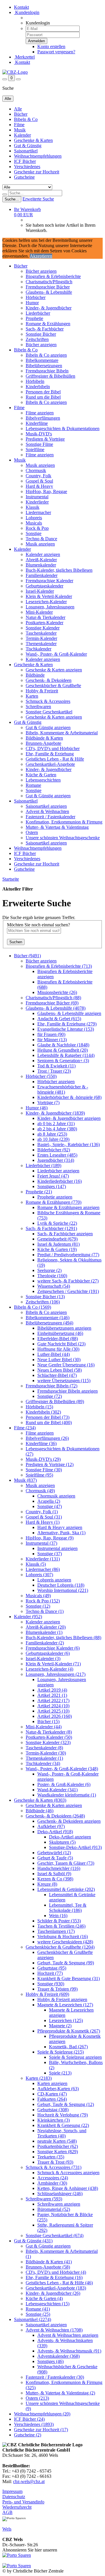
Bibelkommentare (42, 360)
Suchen (16, 942)
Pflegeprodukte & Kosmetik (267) (69, 2031)
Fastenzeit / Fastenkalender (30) (55, 2377)
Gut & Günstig (28, 146)
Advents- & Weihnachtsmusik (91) (69, 2351)
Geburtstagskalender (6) (48, 1653)
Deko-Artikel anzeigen (70, 1837)
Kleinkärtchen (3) (54, 2120)
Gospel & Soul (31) (44, 1517)
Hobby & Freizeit (42, 691)
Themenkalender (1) (44, 1758)
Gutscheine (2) (28, 2435)
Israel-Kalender (40, 591)
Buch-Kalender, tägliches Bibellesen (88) (63, 1638)
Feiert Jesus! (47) (53, 1176)
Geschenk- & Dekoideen (49, 680)
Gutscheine (24, 177)
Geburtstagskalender (44, 586)
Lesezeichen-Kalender (46, 602)
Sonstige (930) (51, 1984)
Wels (7, 2529)
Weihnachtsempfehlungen (38, 156)
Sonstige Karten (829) (58, 2152)
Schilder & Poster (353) (59, 1921)
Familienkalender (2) (45, 1643)
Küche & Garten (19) (57, 1249)
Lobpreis (34, 518)
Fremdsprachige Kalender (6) (53, 1648)
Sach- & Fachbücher (45, 329)
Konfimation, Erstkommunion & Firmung (64, 822)
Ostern (32, 832)
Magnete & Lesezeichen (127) (65, 2005)
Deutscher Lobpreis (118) (61, 1585)
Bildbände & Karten (44, 738)
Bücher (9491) (27, 956)
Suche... (12, 199)
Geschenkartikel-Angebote (50, 764)
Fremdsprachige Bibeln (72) (51, 1386)
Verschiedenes (27, 167)
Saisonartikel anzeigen (46, 806)
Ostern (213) (37, 2398)
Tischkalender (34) (43, 1763)
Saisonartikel (26, 151)
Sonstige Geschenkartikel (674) (55, 2235)
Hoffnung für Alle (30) (58, 1349)
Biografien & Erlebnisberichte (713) (59, 966)
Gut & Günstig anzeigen (48, 727)
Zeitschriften (37, 339)
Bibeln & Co (26, 119)
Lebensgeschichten (43, 780)
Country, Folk (38, 476)
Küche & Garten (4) (44, 2298)
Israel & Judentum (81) (58, 1244)
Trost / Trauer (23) (54, 1071)
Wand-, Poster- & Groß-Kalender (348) (62, 1769)
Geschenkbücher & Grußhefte (53, 686)
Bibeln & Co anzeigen (46, 355)
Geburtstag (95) (52, 1968)
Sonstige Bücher (41, 334)
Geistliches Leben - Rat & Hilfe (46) (59, 2283)
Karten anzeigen (52, 2083)
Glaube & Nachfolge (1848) (63, 1045)
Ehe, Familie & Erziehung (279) (67, 1024)
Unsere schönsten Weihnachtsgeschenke (63, 838)
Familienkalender (42, 575)
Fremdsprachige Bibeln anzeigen (68, 1391)
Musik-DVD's (39, 434)
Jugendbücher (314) (56, 1160)
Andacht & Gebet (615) (59, 1019)
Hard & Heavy (39, 486)
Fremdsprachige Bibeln (47, 371)
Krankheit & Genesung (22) (63, 2125)
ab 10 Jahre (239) (53, 1139)
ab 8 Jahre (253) (52, 1134)
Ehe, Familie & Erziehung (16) (54, 2277)
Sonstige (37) (50, 1554)
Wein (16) (58, 1916)
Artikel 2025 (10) (53, 1711)
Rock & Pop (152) (43, 1601)
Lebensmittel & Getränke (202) (66, 1889)
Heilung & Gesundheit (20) (63, 1050)
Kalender (22, 135)
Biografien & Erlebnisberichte (53, 276)
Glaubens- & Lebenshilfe (49, 292)
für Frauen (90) (51, 1034)
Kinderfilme (37, 423)
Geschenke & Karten (33, 140)
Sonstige (34, 533)
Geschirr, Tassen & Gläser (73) (66, 1863)
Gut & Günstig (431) (33, 2241)
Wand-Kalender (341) (57, 1790)
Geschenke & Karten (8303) (40, 1800)
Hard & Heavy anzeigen (60, 1527)
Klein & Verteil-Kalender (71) (53, 1664)
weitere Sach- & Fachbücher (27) (68, 1281)
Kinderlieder (37, 502)
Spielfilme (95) (39, 1475)
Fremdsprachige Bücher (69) (52, 1003)
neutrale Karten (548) (57, 2141)
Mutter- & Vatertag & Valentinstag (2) (60, 2393)
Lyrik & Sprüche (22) (57, 1223)
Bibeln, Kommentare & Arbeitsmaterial (62, 733)
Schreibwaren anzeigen (59, 2204)
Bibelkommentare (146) (48, 1318)
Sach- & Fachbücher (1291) (51, 1228)
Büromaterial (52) (54, 2209)
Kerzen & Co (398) (55, 1879)
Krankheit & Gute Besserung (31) (69, 1978)
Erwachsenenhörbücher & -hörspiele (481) (63, 1089)
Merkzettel (24, 57)
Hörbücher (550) (41, 1076)
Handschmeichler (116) (59, 1868)
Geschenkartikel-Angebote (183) (56, 2288)
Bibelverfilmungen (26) (47, 1438)
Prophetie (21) (39, 1192)
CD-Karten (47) (52, 2094)
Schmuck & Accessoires (48, 701)
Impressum (12, 2491)
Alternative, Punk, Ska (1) (61, 1533)
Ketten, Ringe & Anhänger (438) (68, 2188)
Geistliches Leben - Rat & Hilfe (55, 759)
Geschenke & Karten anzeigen (54, 670)
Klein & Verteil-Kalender (49, 596)
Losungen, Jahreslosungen (50, 607)
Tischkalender (38, 649)
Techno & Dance (41, 539)
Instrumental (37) (41, 1543)
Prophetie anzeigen (55, 1197)
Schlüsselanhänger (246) (60, 2194)
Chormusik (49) (40, 1491)
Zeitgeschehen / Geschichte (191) (68, 1291)
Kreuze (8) (47, 1884)
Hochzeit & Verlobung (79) (63, 2115)
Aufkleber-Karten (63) (58, 2089)
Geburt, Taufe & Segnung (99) (66, 1963)
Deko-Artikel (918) (55, 1832)
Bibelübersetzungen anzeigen (64, 1328)
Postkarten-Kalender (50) (49, 1737)
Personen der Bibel (43, 392)
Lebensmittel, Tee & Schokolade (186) (68, 1908)
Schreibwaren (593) (44, 2199)
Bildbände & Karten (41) (49, 2262)
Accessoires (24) (53, 2178)
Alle (18, 109)
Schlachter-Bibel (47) (57, 1375)
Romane (33, 785)
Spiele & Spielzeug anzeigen (75, 2057)
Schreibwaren (38, 707)
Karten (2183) (39, 2078)
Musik (20, 130)
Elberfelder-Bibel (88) (58, 1339)
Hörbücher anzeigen (56, 1082)
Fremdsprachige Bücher (48, 287)
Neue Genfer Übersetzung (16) (66, 1365)
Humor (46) (37, 1108)
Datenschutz (14, 2497)
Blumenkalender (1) (44, 1632)
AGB (7, 2512)
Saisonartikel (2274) (33, 2319)
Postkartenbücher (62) (58, 2146)
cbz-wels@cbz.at (29, 2481)
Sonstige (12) (38, 1606)
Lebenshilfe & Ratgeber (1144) (66, 1055)
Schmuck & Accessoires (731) (54, 2167)
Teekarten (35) (51, 2157)
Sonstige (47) (50, 1506)
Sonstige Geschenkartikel (49, 712)
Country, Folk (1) (42, 1512)
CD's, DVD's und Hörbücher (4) (56, 2272)
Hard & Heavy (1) (43, 1522)
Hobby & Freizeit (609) (47, 1994)
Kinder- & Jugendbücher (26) (53, 2293)
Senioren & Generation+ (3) (63, 1061)
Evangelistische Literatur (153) (66, 1029)
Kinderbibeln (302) (43, 1412)
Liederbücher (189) (43, 1165)
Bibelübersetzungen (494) (49, 1323)
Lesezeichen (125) (66, 2020)
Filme (19, 125)
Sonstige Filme (39, 444)
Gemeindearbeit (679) (57, 1239)
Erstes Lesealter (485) (57, 1155)
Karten (32, 696)
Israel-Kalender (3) (43, 1659)
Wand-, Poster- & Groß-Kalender (56, 654)
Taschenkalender (41, 633)
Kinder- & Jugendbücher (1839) (55, 1113)
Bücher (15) (48, 1721)
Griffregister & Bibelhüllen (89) (55, 1402)
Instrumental (37, 497)
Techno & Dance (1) (45, 1611)
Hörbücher (36, 297)
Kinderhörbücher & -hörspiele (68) (69, 1097)
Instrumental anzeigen (57, 1548)
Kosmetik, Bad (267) (68, 2047)
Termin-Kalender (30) (46, 1753)
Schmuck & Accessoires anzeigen (68, 2173)
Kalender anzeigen (43, 554)
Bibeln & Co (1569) (33, 1307)
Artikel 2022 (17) (53, 1700)
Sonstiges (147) (52, 1186)
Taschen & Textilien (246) (61, 1926)
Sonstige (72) (50, 1396)
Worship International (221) (63, 1590)
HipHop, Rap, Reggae (46, 491)
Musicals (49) (38, 1596)
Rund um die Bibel (43, 397)
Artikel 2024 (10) (53, 1706)
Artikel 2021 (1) (52, 1695)
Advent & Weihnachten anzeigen (68, 2335)
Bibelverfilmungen (43, 418)
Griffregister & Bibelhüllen (50, 376)
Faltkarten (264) (52, 2099)
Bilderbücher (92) (54, 1150)
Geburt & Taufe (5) (55, 1858)
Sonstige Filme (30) (44, 1470)
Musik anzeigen (40, 465)
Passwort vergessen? (56, 52)
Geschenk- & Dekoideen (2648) (55, 1816)
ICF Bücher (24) (29, 2419)
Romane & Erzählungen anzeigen (68, 1207)
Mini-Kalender (39, 612)
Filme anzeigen (40, 413)
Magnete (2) (60, 2026)
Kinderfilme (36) (41, 1443)
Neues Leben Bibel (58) (60, 1370)
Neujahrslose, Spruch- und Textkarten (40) (62, 2133)
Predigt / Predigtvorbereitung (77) (68, 1255)
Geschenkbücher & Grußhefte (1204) (60, 1947)
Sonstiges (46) (50, 2361)
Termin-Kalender (41, 638)
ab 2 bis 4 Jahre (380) (57, 1129)
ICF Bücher (25, 161)
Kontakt (21, 7)
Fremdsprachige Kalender (49, 581)
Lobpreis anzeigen (54, 1580)
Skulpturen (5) (62, 1842)
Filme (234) (25, 1428)
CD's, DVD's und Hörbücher (53, 748)
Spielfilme (35, 449)
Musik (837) (25, 1480)
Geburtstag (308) (53, 2110)
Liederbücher (38, 313)
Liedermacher (38, 512)
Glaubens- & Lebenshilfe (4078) (56, 1008)
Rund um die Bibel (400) (49, 1422)
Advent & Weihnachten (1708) (54, 2330)
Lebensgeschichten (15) (48, 2304)
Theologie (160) (52, 1276)
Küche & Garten (41, 775)
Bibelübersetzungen (44, 366)
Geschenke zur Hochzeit (37, 172)
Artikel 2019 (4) (52, 1690)
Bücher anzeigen (41, 271)
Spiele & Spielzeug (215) (61, 2052)
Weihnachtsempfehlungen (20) (42, 2414)
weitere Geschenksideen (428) (65, 1942)
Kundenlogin (27, 12)
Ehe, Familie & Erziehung (50, 754)
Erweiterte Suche (38, 199)
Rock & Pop (37, 528)
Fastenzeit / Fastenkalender (50, 817)
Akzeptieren (41, 256)
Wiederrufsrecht (17, 2507)
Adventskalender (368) (58, 2356)
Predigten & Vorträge (45, 439)
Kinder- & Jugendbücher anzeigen (69, 1118)
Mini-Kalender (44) (44, 1727)
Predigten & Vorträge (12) (50, 1464)
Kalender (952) (28, 1617)
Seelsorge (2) (49, 1270)
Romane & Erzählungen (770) (54, 1202)
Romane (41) (38, 2309)
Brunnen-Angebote (43, 743)
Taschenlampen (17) (56, 1931)
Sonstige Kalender (43, 628)
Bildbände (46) (40, 1811)
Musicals (34, 523)
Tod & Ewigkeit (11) (56, 1066)
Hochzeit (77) (50, 1973)
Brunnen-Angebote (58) (48, 2267)
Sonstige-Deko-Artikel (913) (75, 1847)
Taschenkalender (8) (44, 1748)
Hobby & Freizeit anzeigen (62, 1999)
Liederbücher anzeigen (58, 1171)
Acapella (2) (49, 1501)
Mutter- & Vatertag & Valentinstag (57, 827)
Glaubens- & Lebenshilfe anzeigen (69, 1013)
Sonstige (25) (38, 2314)
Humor (32, 303)
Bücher (21, 114)
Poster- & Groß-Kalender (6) (64, 1784)
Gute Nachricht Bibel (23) (61, 1344)
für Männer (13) (52, 1040)
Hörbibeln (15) (39, 1407)
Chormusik (36, 470)
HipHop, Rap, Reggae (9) (50, 1538)
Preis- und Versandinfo (23, 2502)
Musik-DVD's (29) (43, 1459)
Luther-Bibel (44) (54, 1354)
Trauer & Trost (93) (55, 2162)
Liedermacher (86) (43, 1569)
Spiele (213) (60, 2073)
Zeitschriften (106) (43, 1302)
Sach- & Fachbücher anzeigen (65, 1234)
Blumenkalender (41, 565)
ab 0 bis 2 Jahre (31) (56, 1124)
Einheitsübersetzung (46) (60, 1333)
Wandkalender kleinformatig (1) (67, 1795)
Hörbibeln (35, 381)
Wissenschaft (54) (54, 1286)
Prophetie (34, 318)
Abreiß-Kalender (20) (46, 1627)
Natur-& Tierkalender (45, 617)
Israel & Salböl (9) (54, 1874)
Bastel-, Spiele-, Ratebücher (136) (69, 1144)
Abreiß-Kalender (41, 560)
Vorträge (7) (48, 1103)
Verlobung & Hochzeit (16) (63, 1937)
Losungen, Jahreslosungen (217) (56, 1674)
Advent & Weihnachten (47, 811)
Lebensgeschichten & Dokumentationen (63, 429)
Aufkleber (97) (51, 1826)
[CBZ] (15, 72)
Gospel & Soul (39, 481)
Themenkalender (41, 644)
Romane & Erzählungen (48, 324)
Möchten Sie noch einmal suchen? (38, 925)
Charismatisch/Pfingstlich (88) (53, 998)
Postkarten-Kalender (44, 623)
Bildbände (35, 675)
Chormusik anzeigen (56, 1496)
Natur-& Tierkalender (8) (49, 1732)
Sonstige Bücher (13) (45, 1297)
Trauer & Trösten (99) (57, 1989)
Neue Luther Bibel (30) (59, 1360)
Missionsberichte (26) (57, 992)
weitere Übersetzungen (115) (64, 1381)
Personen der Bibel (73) (48, 1417)
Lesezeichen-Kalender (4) (49, 1669)
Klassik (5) (36, 1564)
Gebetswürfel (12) (54, 1853)
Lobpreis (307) (39, 1575)
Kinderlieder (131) (43, 1559)
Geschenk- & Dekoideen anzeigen (69, 1821)
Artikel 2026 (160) (55, 1716)
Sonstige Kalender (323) (48, 1742)
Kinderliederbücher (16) (60, 1181)
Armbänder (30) (52, 2183)
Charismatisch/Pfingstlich (49, 282)
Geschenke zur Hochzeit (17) (41, 2430)
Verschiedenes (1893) (34, 2424)
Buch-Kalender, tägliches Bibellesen (59, 570)
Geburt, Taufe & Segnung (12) (66, 2104)
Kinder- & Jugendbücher (49, 308)
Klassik (33, 507)
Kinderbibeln (38, 387)
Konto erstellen (51, 46)
